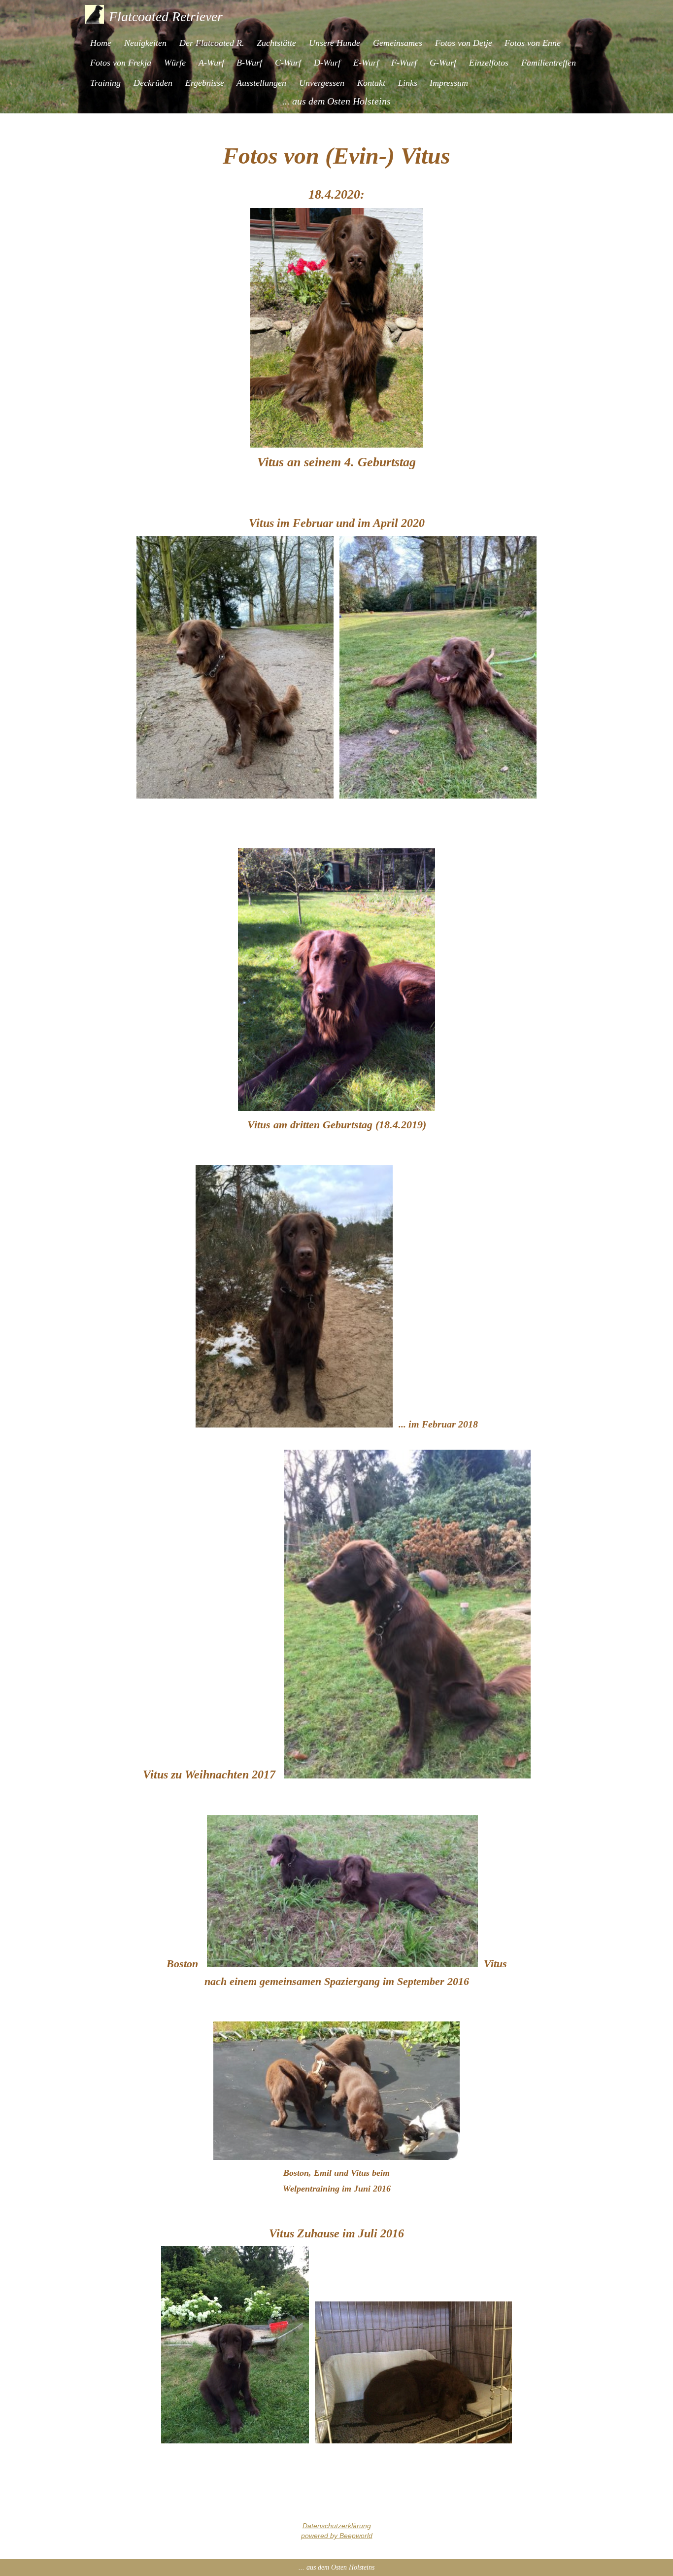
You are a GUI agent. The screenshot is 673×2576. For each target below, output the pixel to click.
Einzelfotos (489, 63)
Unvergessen (322, 83)
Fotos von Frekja (121, 63)
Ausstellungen (261, 83)
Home (101, 43)
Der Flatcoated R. (212, 43)
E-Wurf (366, 63)
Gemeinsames (398, 43)
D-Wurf (327, 63)
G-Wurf (443, 63)
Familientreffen (549, 63)
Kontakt (371, 83)
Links (408, 83)
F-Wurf (404, 63)
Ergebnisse (205, 83)
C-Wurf (288, 63)
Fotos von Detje (464, 43)
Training (105, 83)
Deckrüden (153, 83)
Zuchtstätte (276, 43)
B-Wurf (249, 63)
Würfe (175, 63)
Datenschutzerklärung (337, 2526)
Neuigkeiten (145, 43)
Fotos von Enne (533, 43)
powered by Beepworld (337, 2536)
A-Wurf (211, 63)
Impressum (449, 83)
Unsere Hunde (335, 43)
